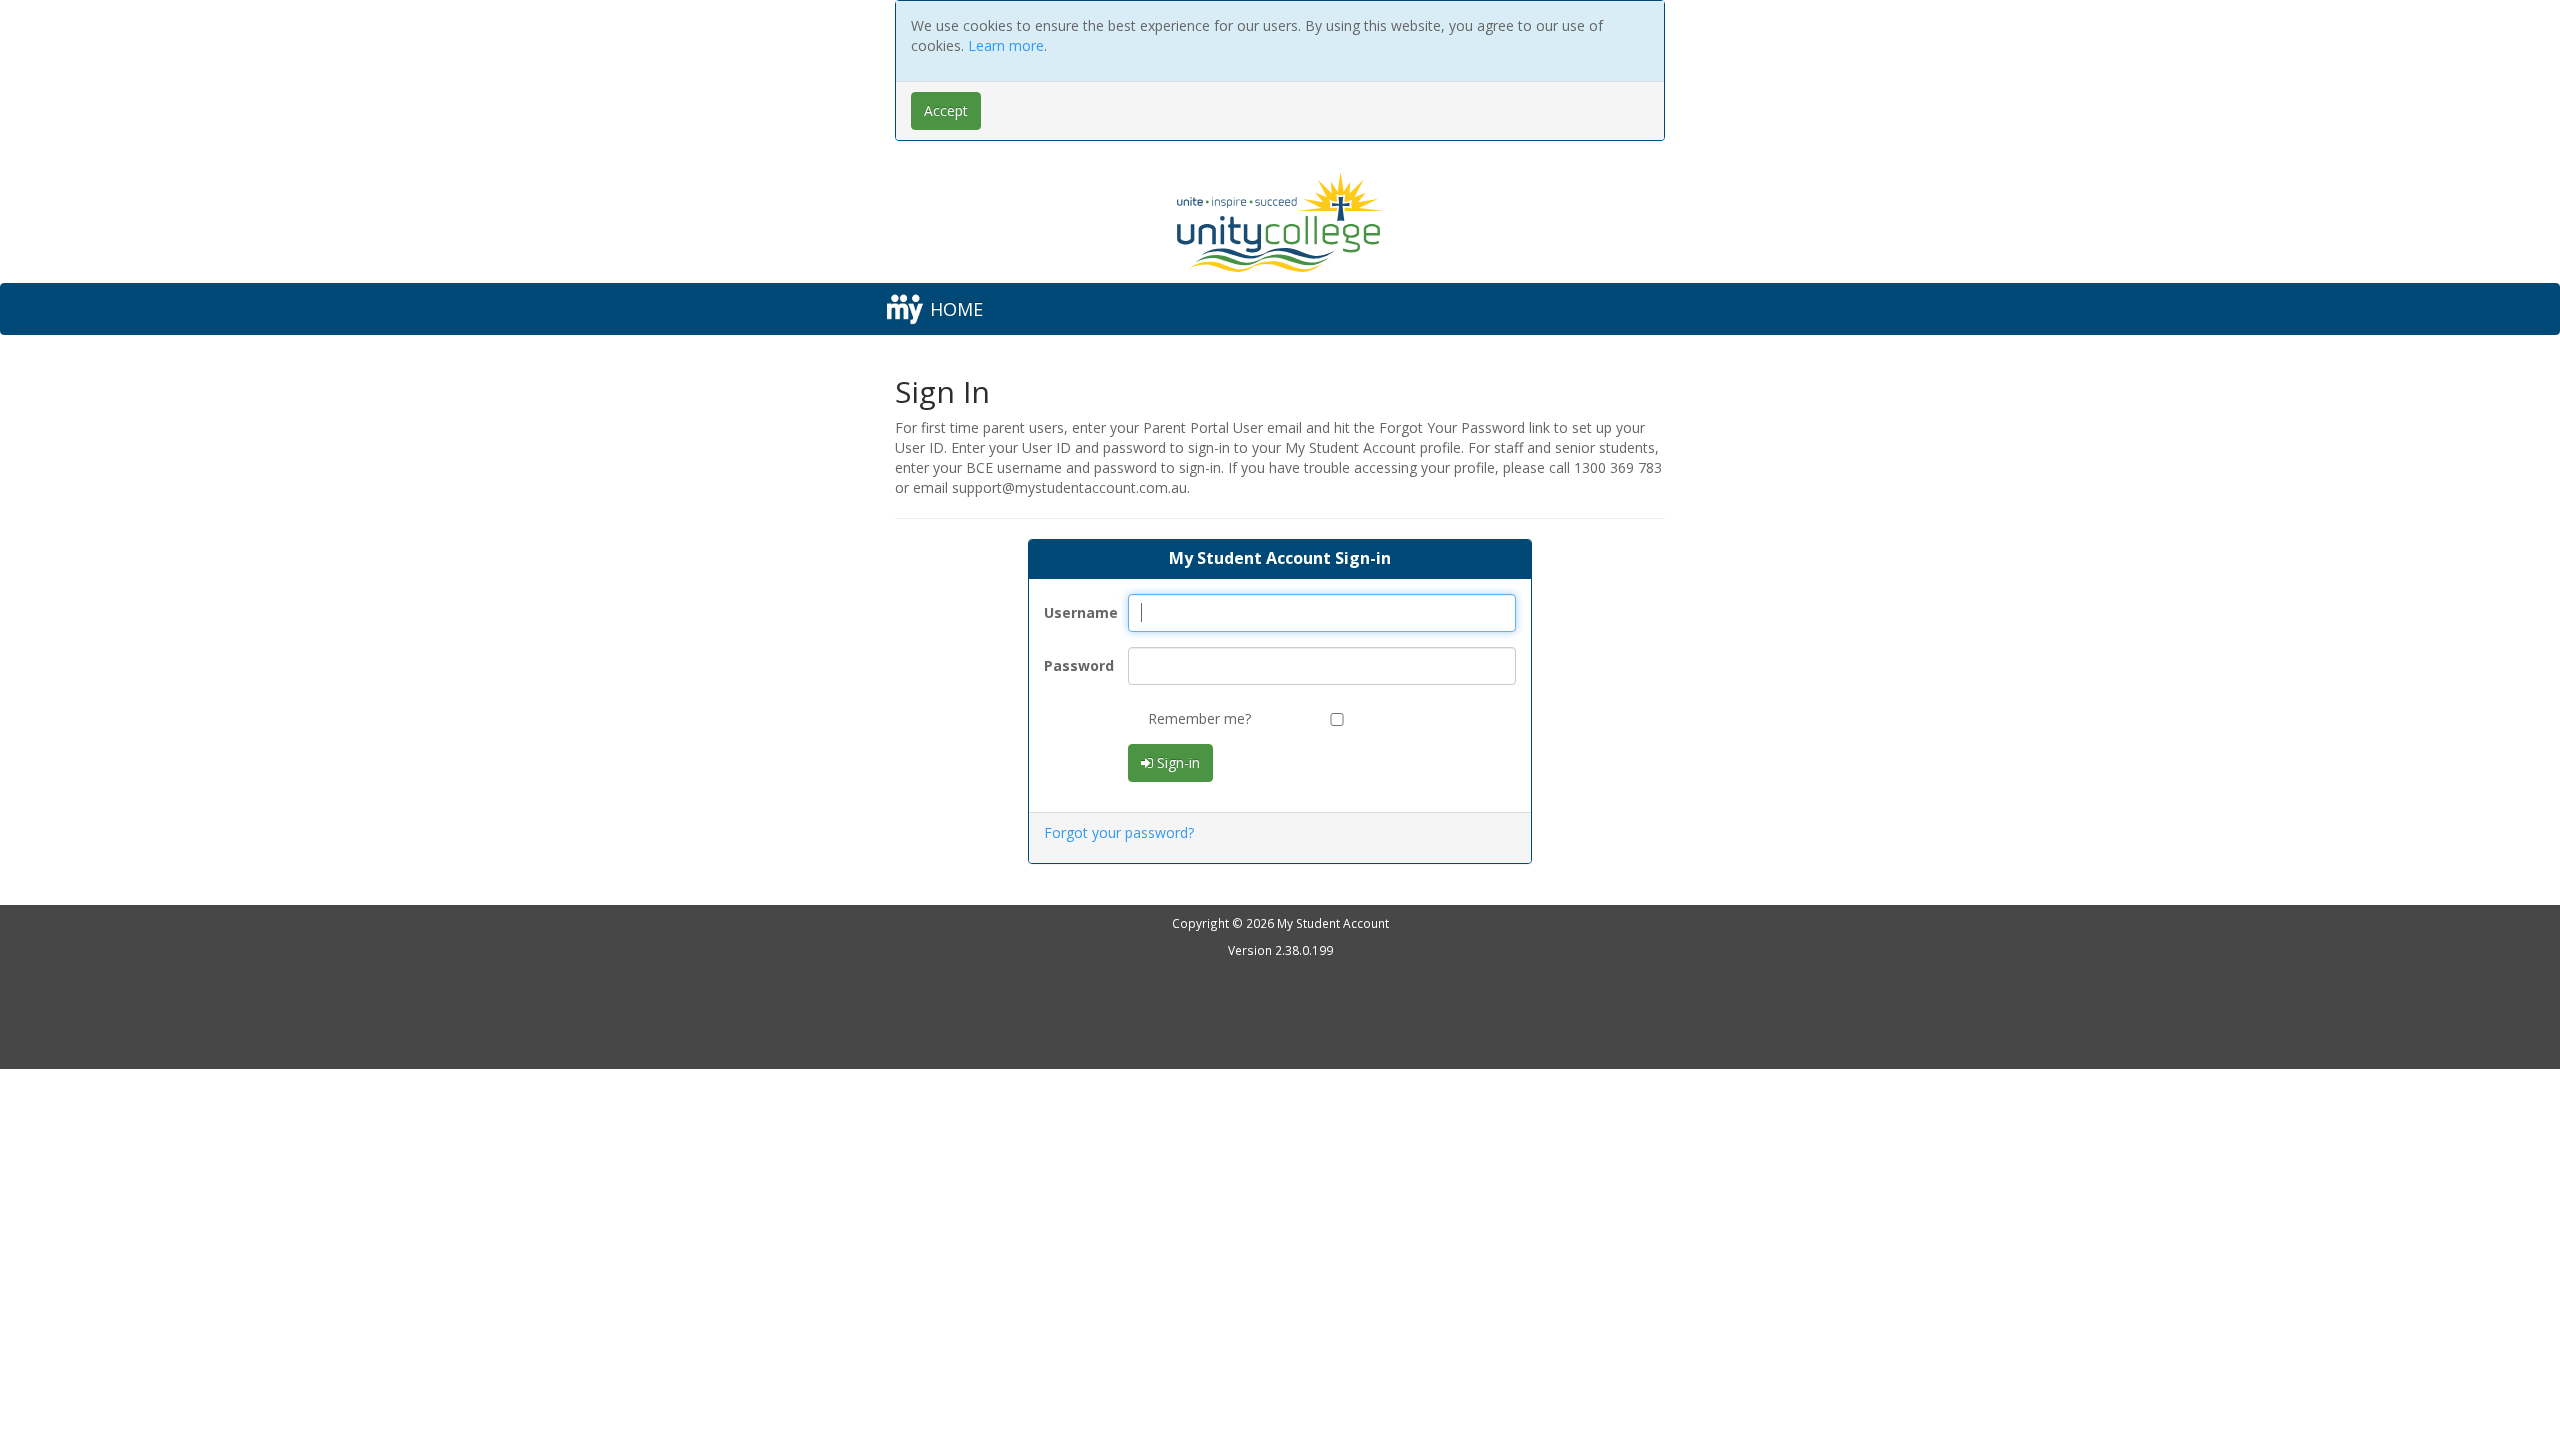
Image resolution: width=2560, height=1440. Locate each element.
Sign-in (1176, 762)
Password (1078, 665)
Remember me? (1199, 718)
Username (1078, 612)
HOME (956, 309)
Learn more (1006, 45)
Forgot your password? (1119, 832)
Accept (946, 110)
